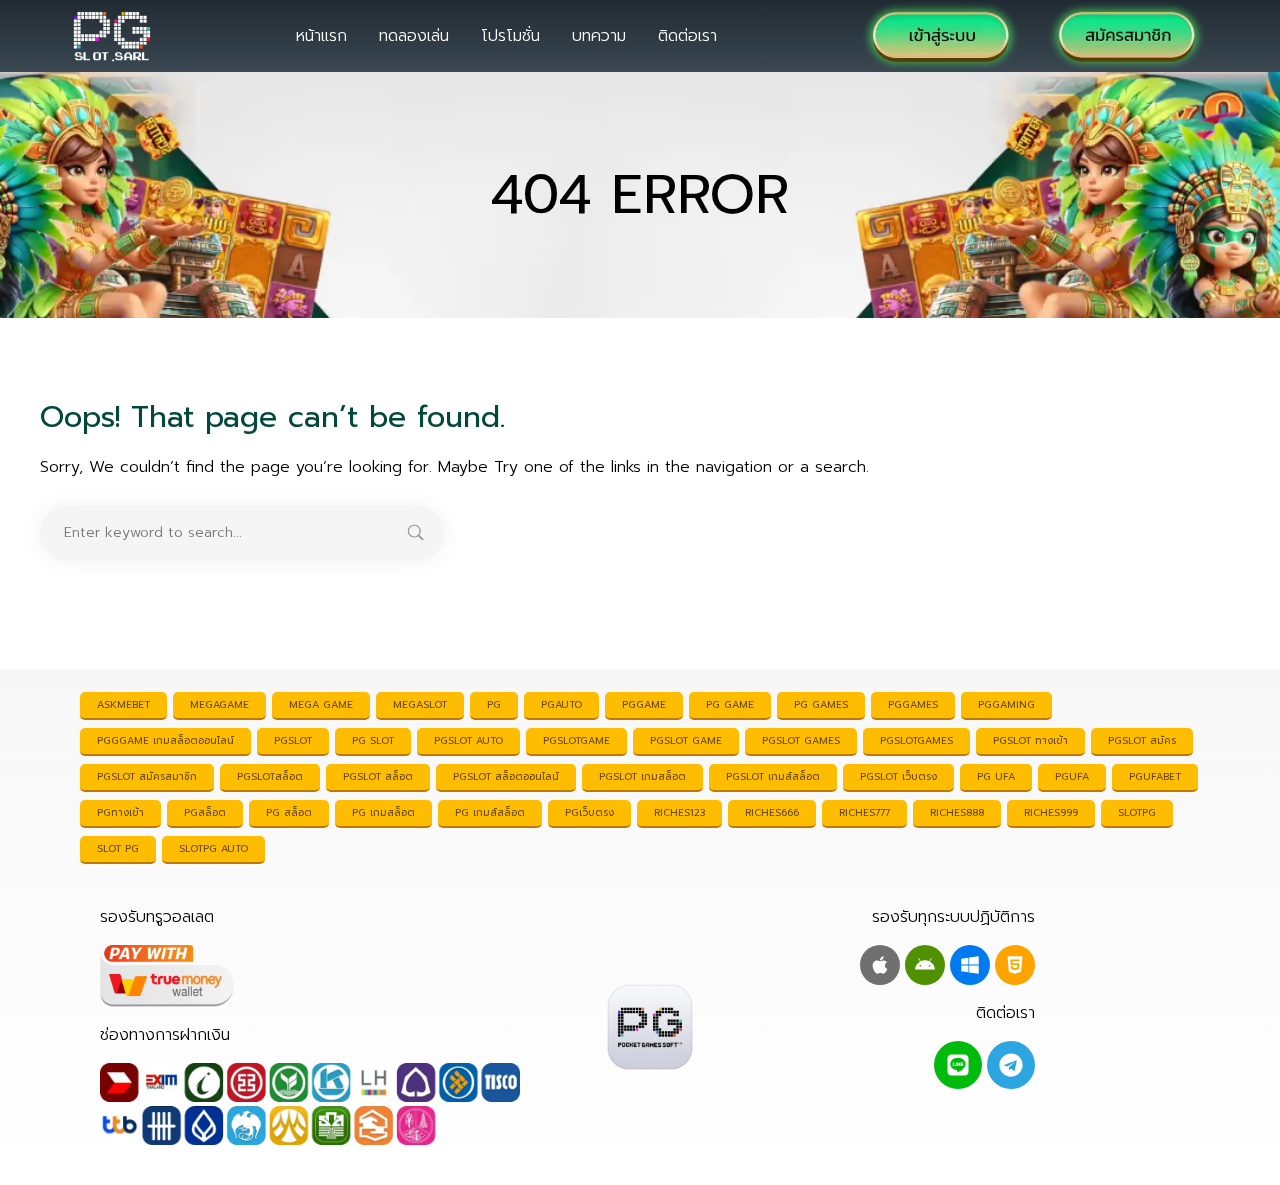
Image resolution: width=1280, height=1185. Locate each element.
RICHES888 (957, 812)
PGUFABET (1155, 776)
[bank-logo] (310, 1103)
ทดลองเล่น (414, 36)
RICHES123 (679, 812)
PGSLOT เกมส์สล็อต (773, 776)
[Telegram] (1011, 1065)
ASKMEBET (123, 704)
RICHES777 (864, 812)
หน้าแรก (321, 36)
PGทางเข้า (120, 812)
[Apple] (880, 965)
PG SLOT (373, 740)
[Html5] (1015, 965)
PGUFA (1072, 776)
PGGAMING (1006, 704)
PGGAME (644, 704)
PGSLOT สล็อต (378, 776)
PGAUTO (561, 704)
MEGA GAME (321, 704)
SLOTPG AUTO (213, 848)
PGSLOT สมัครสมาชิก (147, 776)
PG (494, 704)
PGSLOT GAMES (801, 740)
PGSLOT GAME (686, 740)
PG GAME (730, 704)
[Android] (925, 965)
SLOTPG (1137, 812)
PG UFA (996, 776)
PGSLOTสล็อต (270, 776)
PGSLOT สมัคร (1142, 740)
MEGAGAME (219, 704)
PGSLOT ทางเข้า (1030, 740)
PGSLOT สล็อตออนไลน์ (506, 776)
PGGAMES (913, 704)
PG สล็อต (289, 812)
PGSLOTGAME (576, 740)
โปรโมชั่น (510, 36)
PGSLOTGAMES (916, 740)
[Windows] (970, 965)
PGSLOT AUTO (468, 740)
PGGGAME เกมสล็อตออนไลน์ (165, 740)
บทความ (599, 36)
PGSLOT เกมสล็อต (642, 776)
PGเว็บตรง (589, 812)
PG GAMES (821, 704)
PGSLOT (293, 740)
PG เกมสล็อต (383, 812)
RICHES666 (772, 812)
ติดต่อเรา (687, 36)
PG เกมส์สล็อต (490, 812)
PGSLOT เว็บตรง (898, 776)
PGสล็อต (205, 812)
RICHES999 (1051, 812)
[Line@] (958, 1065)
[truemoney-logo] (310, 976)
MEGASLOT (420, 704)
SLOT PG (118, 848)
